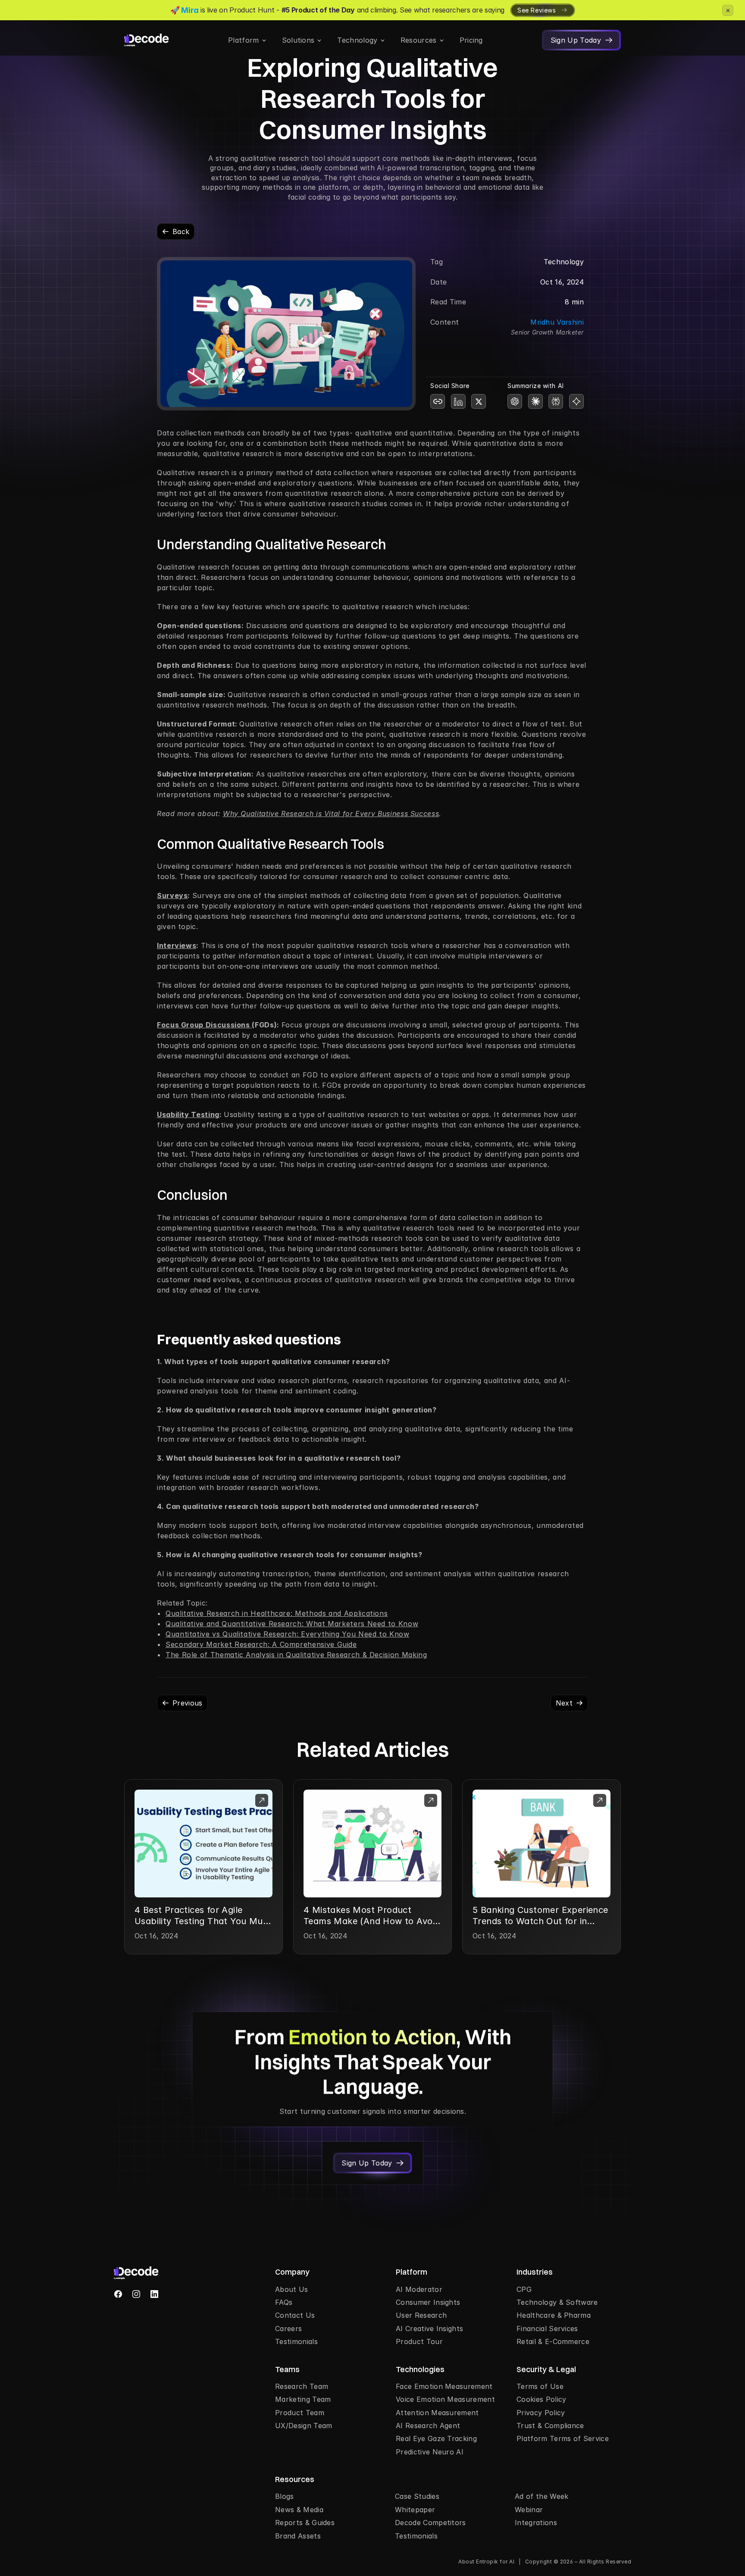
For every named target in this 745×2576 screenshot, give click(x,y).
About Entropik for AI (486, 2562)
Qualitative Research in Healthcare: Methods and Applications (277, 1613)
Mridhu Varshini (557, 322)
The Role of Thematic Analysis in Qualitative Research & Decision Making (296, 1655)
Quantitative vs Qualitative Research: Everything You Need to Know (288, 1634)
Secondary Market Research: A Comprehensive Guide (261, 1644)
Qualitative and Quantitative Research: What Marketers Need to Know (292, 1624)
